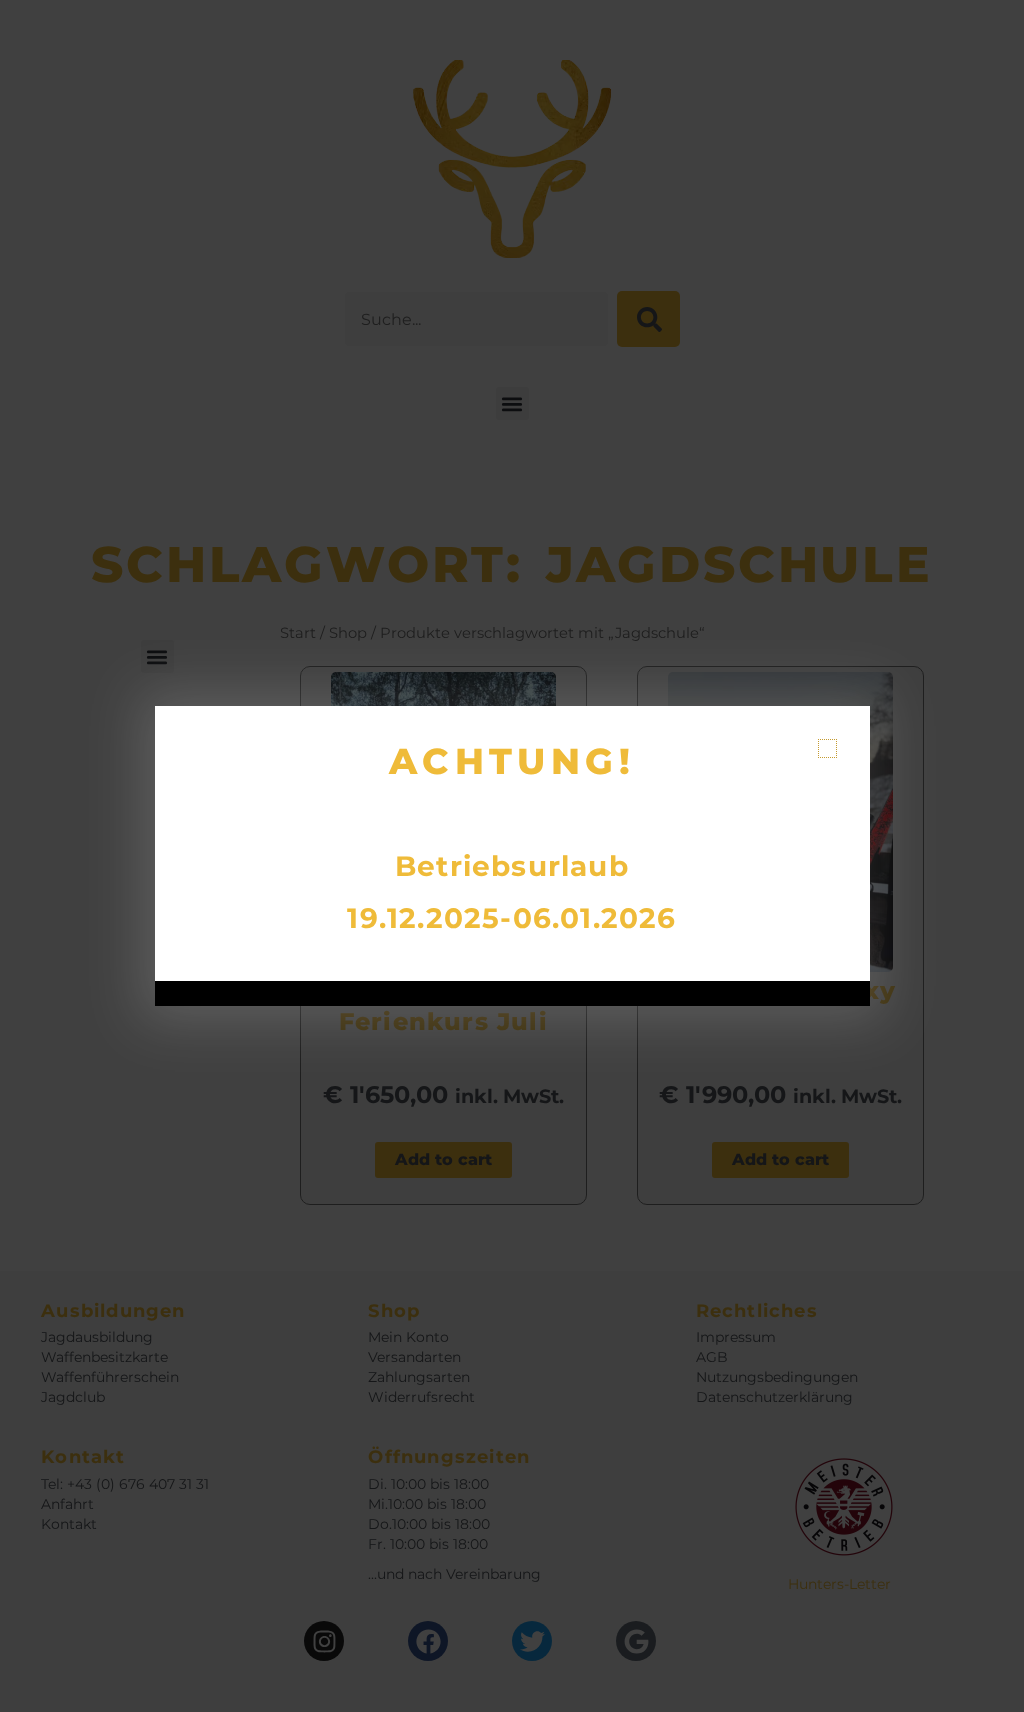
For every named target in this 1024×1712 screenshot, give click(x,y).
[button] (827, 748)
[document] (512, 856)
